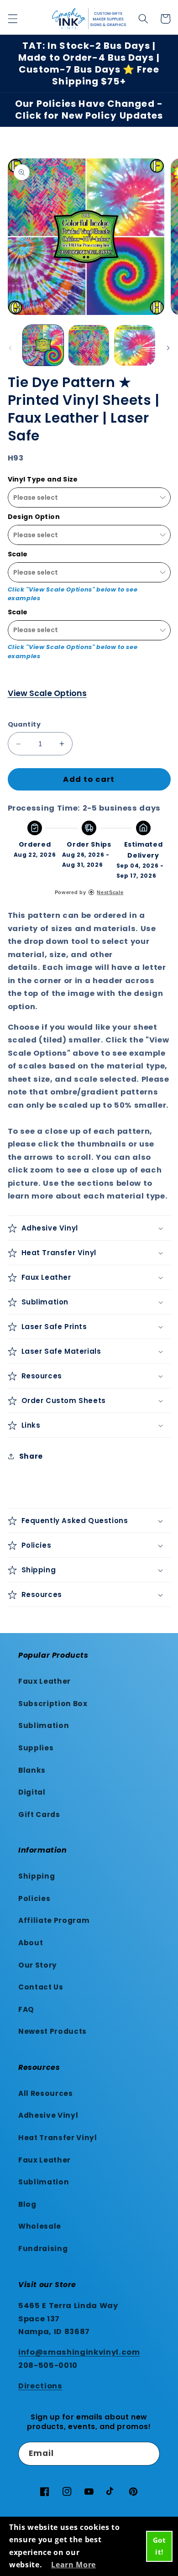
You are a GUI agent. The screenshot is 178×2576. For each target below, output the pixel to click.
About (31, 1943)
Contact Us (41, 1987)
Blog (27, 2204)
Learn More (73, 2565)
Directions (40, 2386)
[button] (12, 19)
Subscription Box (53, 1704)
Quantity (24, 724)
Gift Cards (39, 1814)
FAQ (26, 2009)
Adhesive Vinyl (48, 2115)
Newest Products (52, 2031)
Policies (34, 1898)
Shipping (37, 1876)
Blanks (32, 1770)
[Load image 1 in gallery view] (43, 345)
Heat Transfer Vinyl (58, 2138)
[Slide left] (10, 348)
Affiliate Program (54, 1920)
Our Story (38, 1965)
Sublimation (44, 1725)
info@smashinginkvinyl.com (79, 2352)
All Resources (46, 2093)
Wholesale (40, 2226)
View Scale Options (47, 693)
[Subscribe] (148, 2454)
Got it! (160, 2546)
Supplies (36, 1748)
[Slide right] (168, 348)
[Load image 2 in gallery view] (89, 345)
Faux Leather (44, 1681)
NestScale (110, 892)
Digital (32, 1792)
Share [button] (31, 1456)
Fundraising (43, 2249)
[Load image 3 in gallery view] (134, 345)
